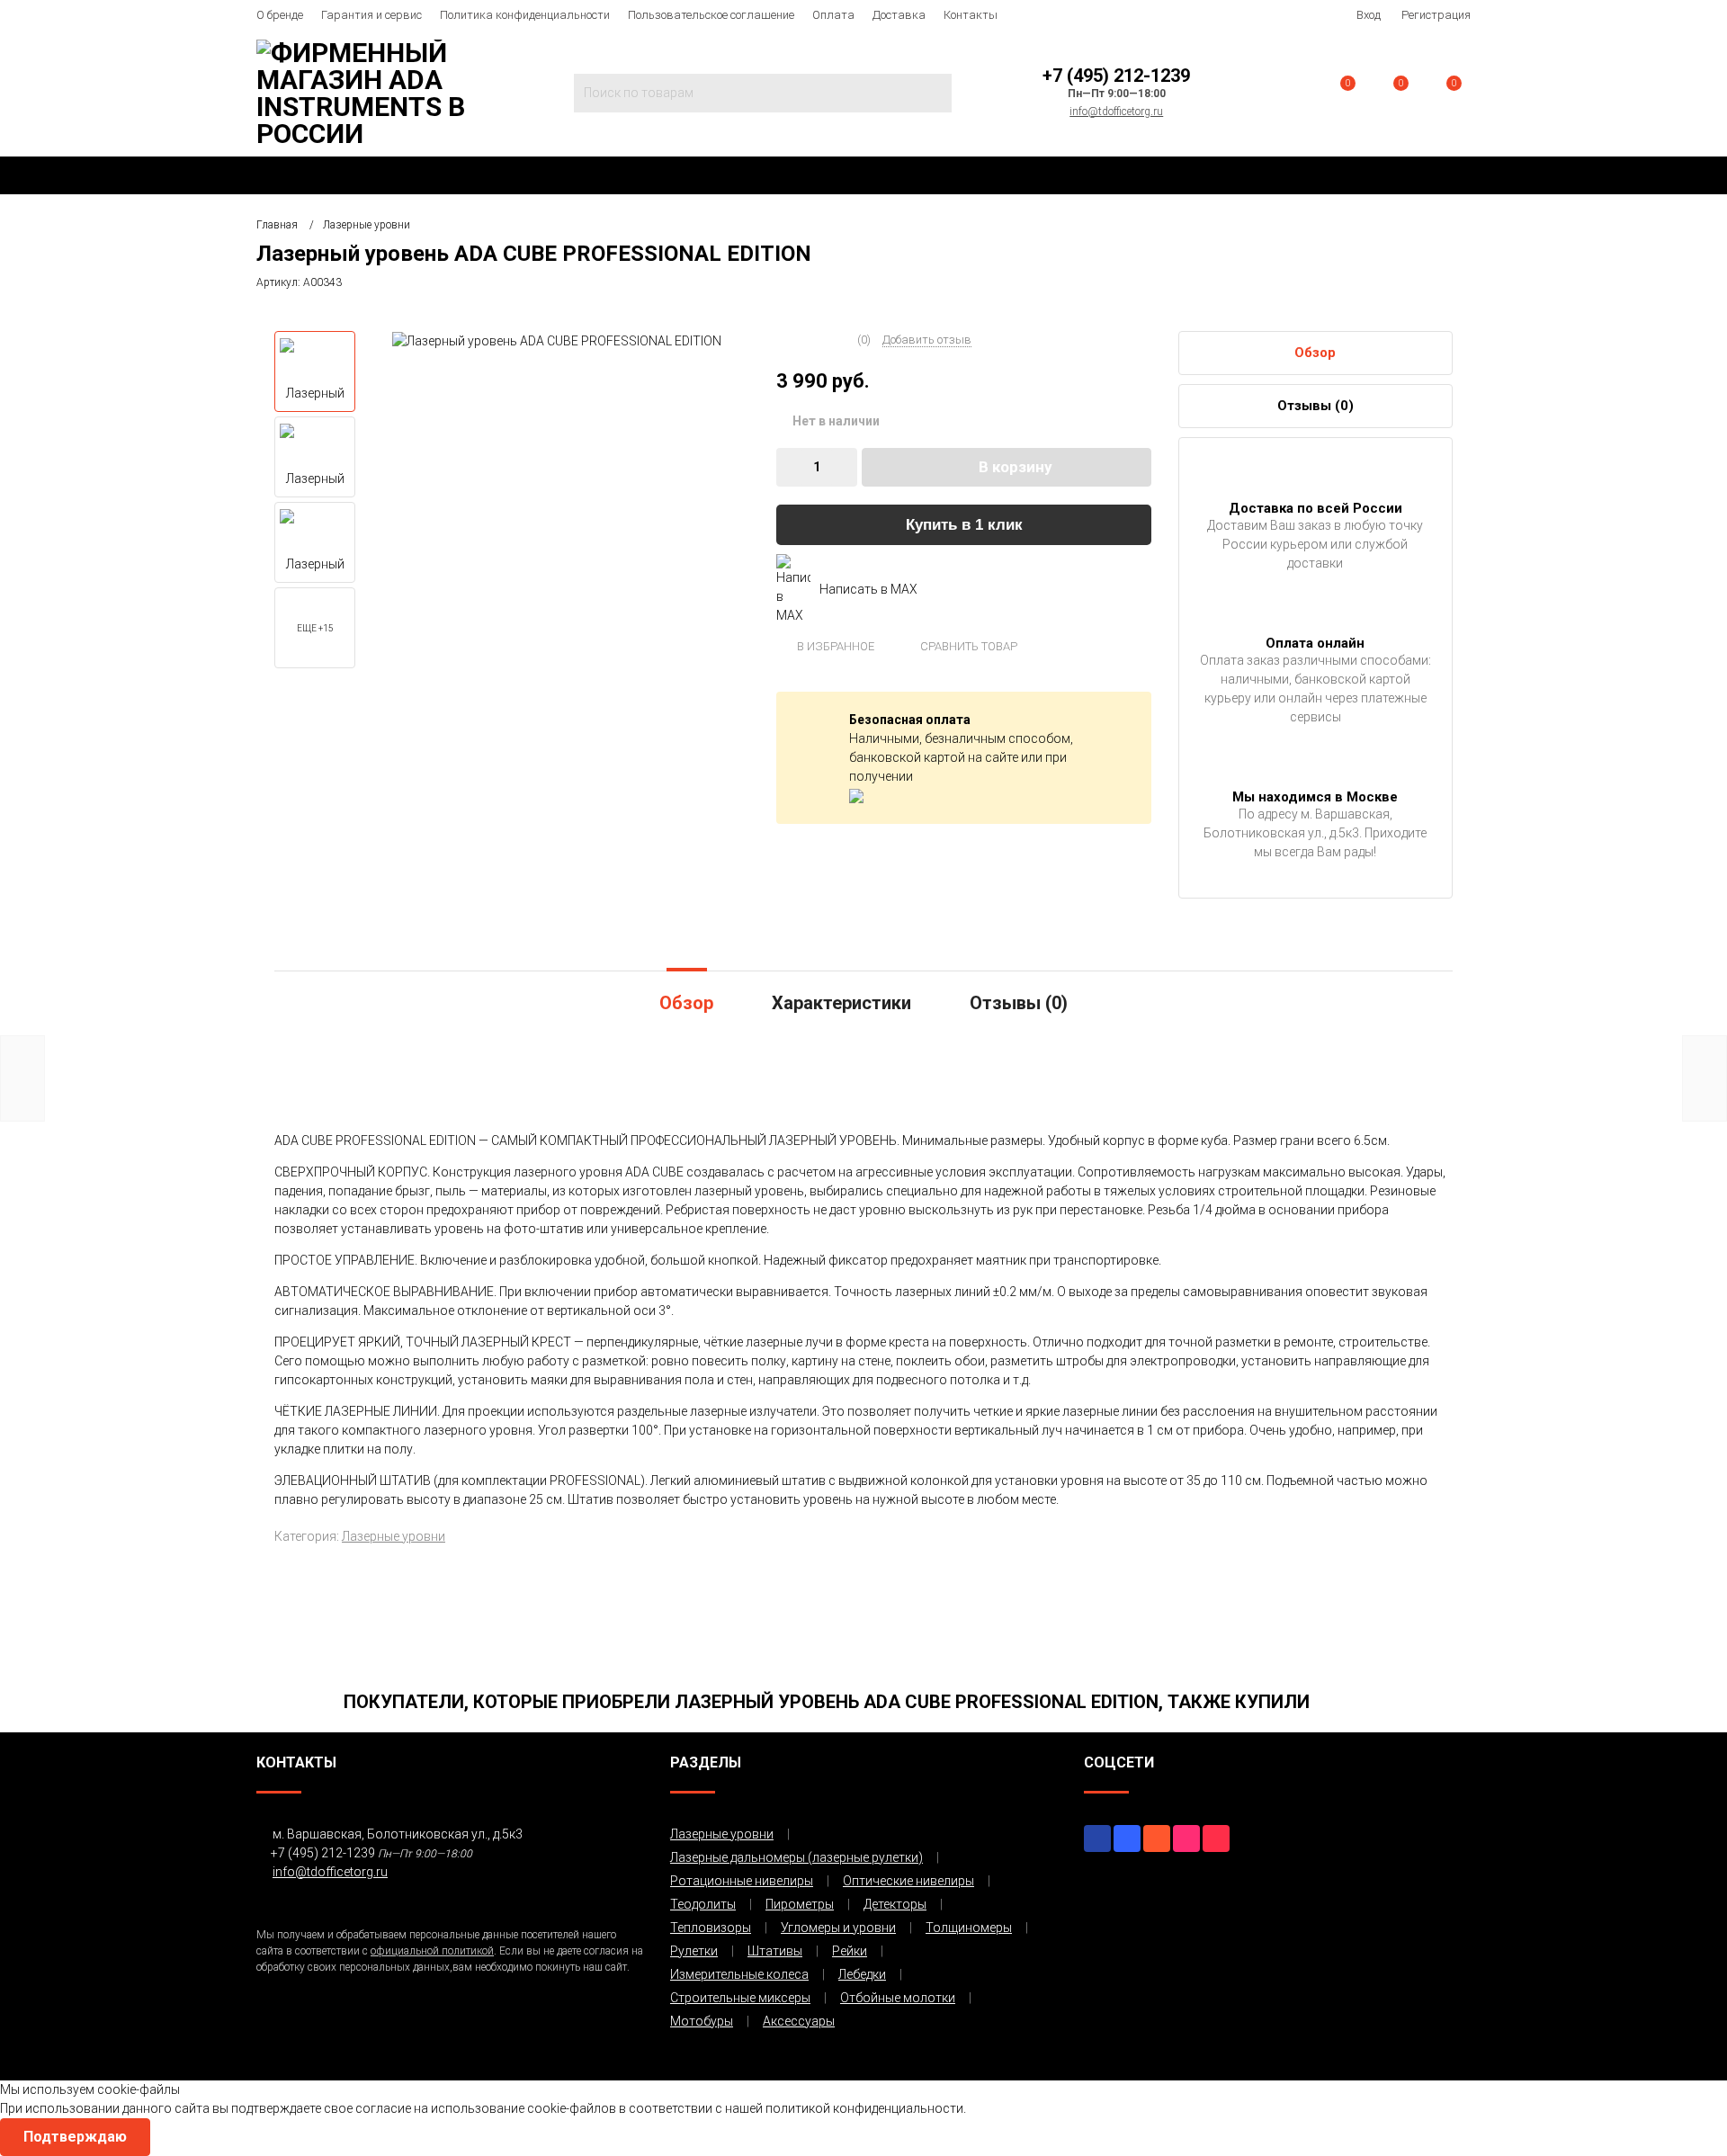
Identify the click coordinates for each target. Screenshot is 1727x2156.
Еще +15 (315, 628)
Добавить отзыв (927, 340)
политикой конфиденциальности (864, 2108)
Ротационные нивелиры (742, 1881)
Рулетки (694, 1951)
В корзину (1016, 467)
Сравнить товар (967, 646)
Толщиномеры (969, 1928)
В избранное (834, 646)
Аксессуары (799, 2021)
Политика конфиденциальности (525, 15)
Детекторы (895, 1904)
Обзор (1315, 353)
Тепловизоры (711, 1928)
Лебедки (862, 1974)
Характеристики (841, 1003)
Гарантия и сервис (371, 15)
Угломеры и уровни (838, 1928)
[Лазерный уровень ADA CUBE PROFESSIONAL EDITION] (557, 340)
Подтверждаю (75, 2137)
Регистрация (1436, 15)
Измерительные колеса (739, 1974)
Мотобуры (702, 2021)
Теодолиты (703, 1904)
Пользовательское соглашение (711, 15)
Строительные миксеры (740, 1998)
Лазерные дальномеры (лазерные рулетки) (796, 1857)
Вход (1369, 15)
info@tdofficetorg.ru (1116, 112)
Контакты (971, 15)
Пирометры (800, 1904)
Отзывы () (1315, 406)
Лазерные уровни (394, 1536)
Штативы (775, 1951)
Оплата (833, 15)
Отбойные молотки (898, 1998)
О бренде (280, 15)
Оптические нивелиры (908, 1881)
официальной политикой (432, 1951)
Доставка (899, 15)
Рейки (850, 1951)
